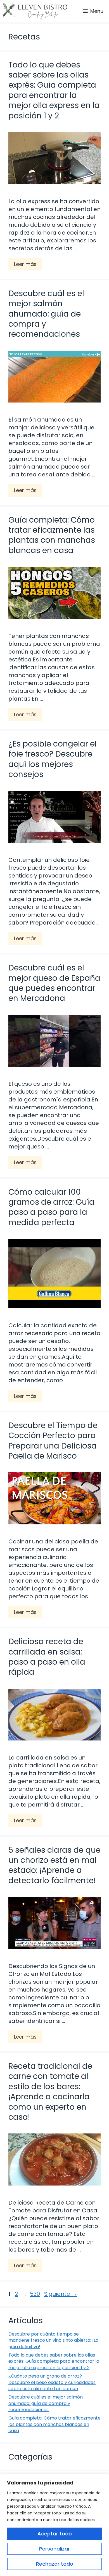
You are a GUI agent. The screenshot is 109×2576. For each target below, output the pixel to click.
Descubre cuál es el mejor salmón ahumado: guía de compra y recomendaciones (46, 314)
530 (35, 2294)
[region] (54, 2525)
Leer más (25, 264)
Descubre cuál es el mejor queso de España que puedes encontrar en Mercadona (54, 983)
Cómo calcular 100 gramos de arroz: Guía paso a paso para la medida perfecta (51, 1207)
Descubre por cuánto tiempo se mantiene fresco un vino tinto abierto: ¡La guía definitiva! (53, 2340)
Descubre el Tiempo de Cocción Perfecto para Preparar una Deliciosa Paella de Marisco (53, 1441)
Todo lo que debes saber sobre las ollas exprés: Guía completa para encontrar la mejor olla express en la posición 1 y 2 (54, 90)
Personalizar (54, 2549)
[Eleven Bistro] (35, 11)
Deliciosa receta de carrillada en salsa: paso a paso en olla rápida (47, 1657)
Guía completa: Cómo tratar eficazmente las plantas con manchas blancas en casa (52, 535)
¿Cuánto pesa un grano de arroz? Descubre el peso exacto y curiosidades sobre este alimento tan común (52, 2382)
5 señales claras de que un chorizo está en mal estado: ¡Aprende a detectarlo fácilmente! (54, 1865)
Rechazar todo (55, 2564)
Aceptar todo (55, 2534)
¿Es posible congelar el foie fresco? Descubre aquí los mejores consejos (53, 759)
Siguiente (61, 2294)
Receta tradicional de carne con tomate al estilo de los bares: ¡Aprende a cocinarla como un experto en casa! (50, 2092)
